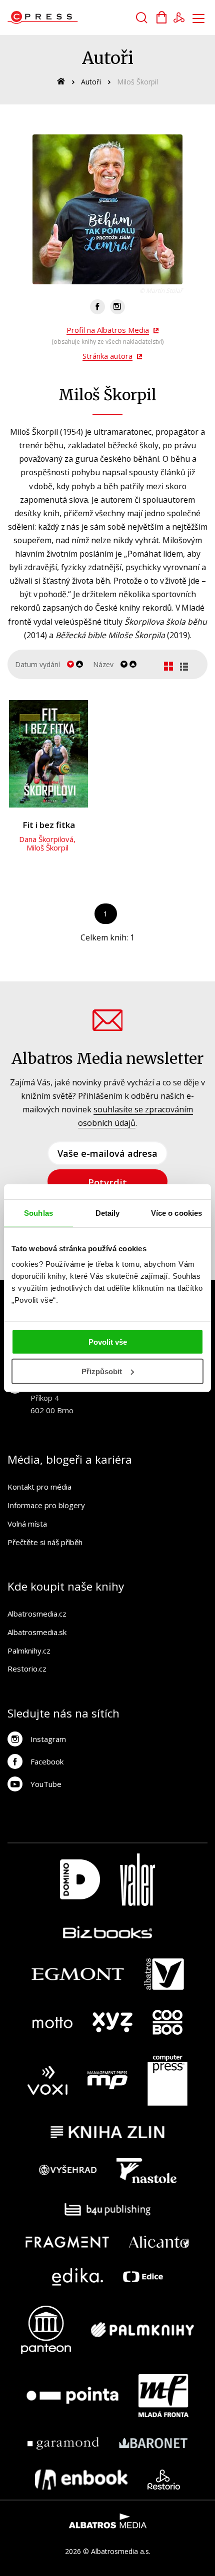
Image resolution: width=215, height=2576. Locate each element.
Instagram (48, 1739)
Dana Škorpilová (46, 839)
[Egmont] (78, 1974)
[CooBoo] (167, 2022)
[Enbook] (81, 2480)
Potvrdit (107, 1182)
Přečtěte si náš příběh (45, 1542)
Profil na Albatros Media (108, 330)
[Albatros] (164, 1974)
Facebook (47, 1761)
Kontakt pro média (39, 1487)
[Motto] (52, 2022)
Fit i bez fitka (49, 825)
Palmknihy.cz (29, 1651)
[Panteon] (46, 2330)
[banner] (64, 17)
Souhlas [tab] (38, 1213)
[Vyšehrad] (68, 2171)
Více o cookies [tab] (176, 1213)
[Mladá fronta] (163, 2396)
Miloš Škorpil (47, 848)
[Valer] (137, 1880)
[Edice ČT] (143, 2277)
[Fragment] (67, 2242)
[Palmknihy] (142, 2330)
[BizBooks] (108, 1932)
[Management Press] (107, 2080)
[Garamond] (63, 2443)
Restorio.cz (27, 1669)
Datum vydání (37, 664)
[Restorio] (164, 2480)
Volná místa (27, 1524)
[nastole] (146, 2171)
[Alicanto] (159, 2242)
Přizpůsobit (102, 1371)
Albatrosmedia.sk (37, 1632)
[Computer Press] (167, 2080)
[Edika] (77, 2277)
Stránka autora (107, 356)
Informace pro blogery (46, 1505)
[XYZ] (112, 2022)
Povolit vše (108, 1342)
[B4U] (108, 2209)
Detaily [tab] (108, 1213)
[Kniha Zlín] (107, 2132)
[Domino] (80, 1880)
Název (103, 664)
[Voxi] (47, 2080)
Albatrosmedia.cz (37, 1614)
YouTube (46, 1784)
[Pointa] (72, 2396)
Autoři (91, 82)
